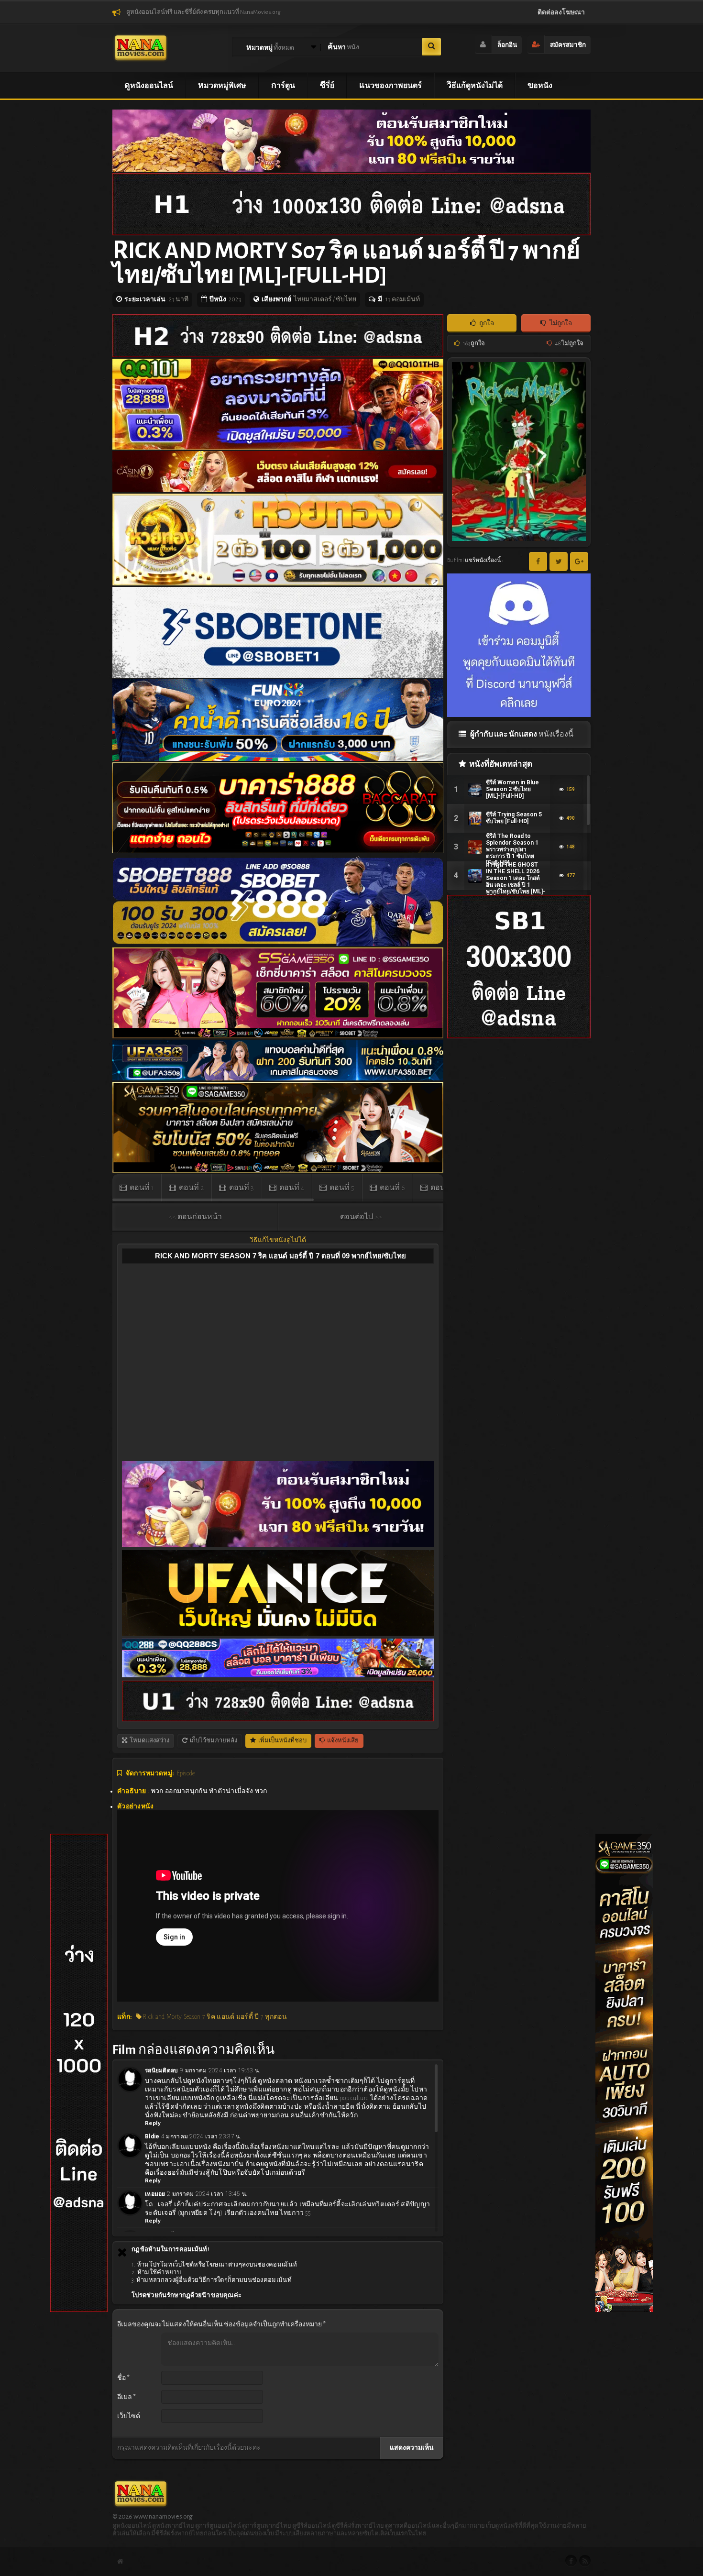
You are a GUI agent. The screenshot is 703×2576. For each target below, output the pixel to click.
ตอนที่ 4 (291, 1188)
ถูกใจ (486, 323)
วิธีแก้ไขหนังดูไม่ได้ (278, 1240)
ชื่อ (123, 2378)
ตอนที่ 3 (241, 1188)
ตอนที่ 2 (191, 1188)
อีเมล (126, 2397)
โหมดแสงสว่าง (149, 1741)
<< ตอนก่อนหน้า (195, 1217)
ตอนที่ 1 (141, 1188)
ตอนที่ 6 (392, 1188)
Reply (153, 2123)
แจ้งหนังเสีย (342, 1741)
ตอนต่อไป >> (361, 1217)
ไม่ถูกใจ (560, 323)
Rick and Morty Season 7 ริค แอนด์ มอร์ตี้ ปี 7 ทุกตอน (214, 2017)
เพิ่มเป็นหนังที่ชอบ (282, 1741)
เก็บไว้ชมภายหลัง (213, 1741)
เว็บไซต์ (129, 2416)
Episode (186, 1773)
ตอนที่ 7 (442, 1188)
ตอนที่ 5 (341, 1188)
